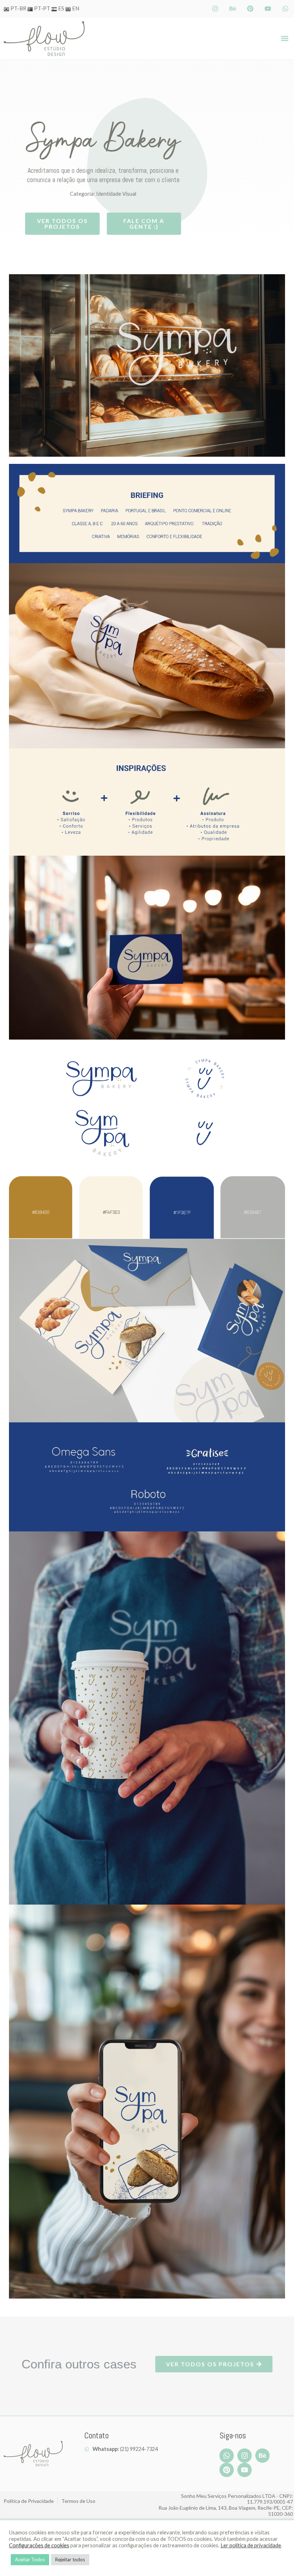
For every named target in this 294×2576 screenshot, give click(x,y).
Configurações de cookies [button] (39, 2545)
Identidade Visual (116, 194)
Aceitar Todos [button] (30, 2560)
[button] (284, 39)
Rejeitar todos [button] (70, 2560)
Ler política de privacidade (251, 2545)
